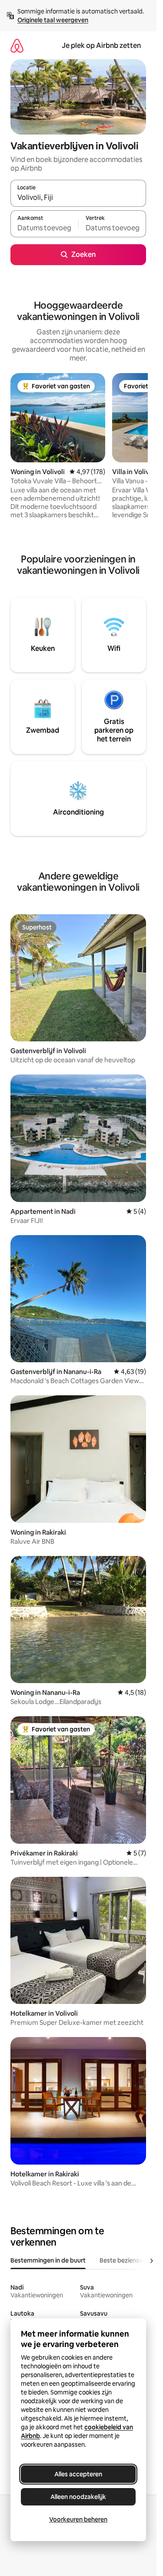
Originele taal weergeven (53, 20)
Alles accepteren (78, 2474)
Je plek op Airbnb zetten (101, 45)
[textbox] (44, 228)
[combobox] (78, 197)
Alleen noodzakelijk (78, 2497)
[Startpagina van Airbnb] (17, 45)
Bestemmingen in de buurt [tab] (48, 2260)
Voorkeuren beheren (78, 2519)
